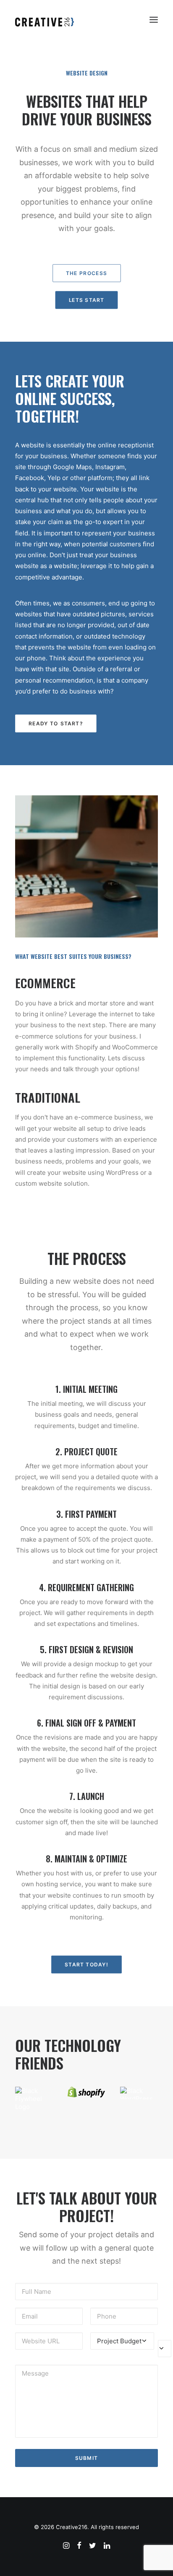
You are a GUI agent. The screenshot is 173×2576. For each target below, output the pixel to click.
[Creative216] (53, 20)
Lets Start (87, 300)
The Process (86, 273)
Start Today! (86, 1964)
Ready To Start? (56, 723)
